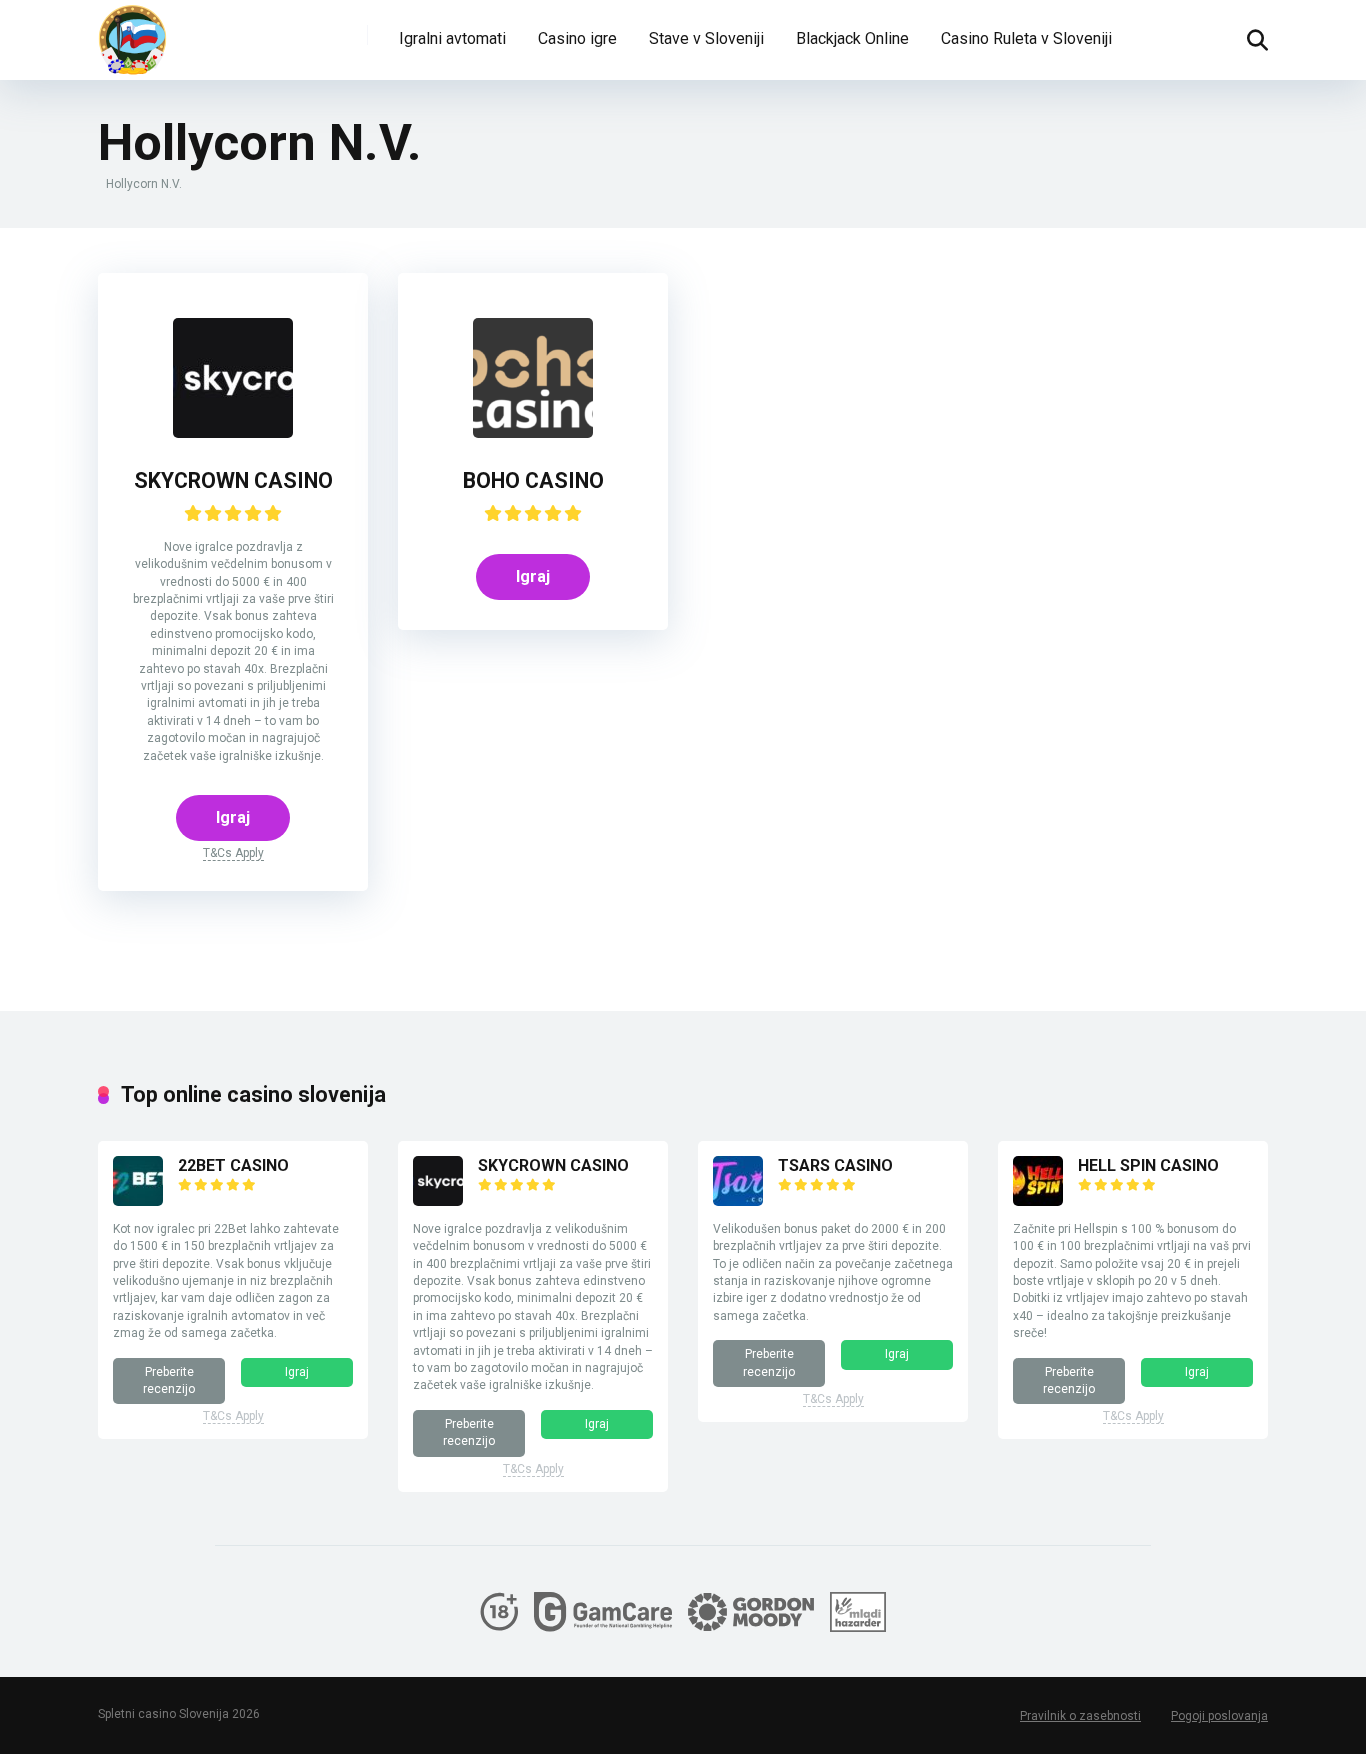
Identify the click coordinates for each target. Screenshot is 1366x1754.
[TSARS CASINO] (738, 1200)
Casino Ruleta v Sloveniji (1026, 38)
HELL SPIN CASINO (1148, 1165)
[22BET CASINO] (138, 1200)
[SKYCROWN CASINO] (233, 432)
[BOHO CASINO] (533, 432)
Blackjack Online (852, 38)
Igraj (233, 817)
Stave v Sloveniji (706, 38)
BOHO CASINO (533, 480)
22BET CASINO (233, 1165)
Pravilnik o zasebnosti (1080, 1716)
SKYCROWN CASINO (233, 480)
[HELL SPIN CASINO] (1038, 1200)
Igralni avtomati (452, 38)
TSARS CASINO (835, 1165)
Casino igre (577, 38)
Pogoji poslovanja (1219, 1716)
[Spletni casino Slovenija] (133, 40)
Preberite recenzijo (169, 1380)
